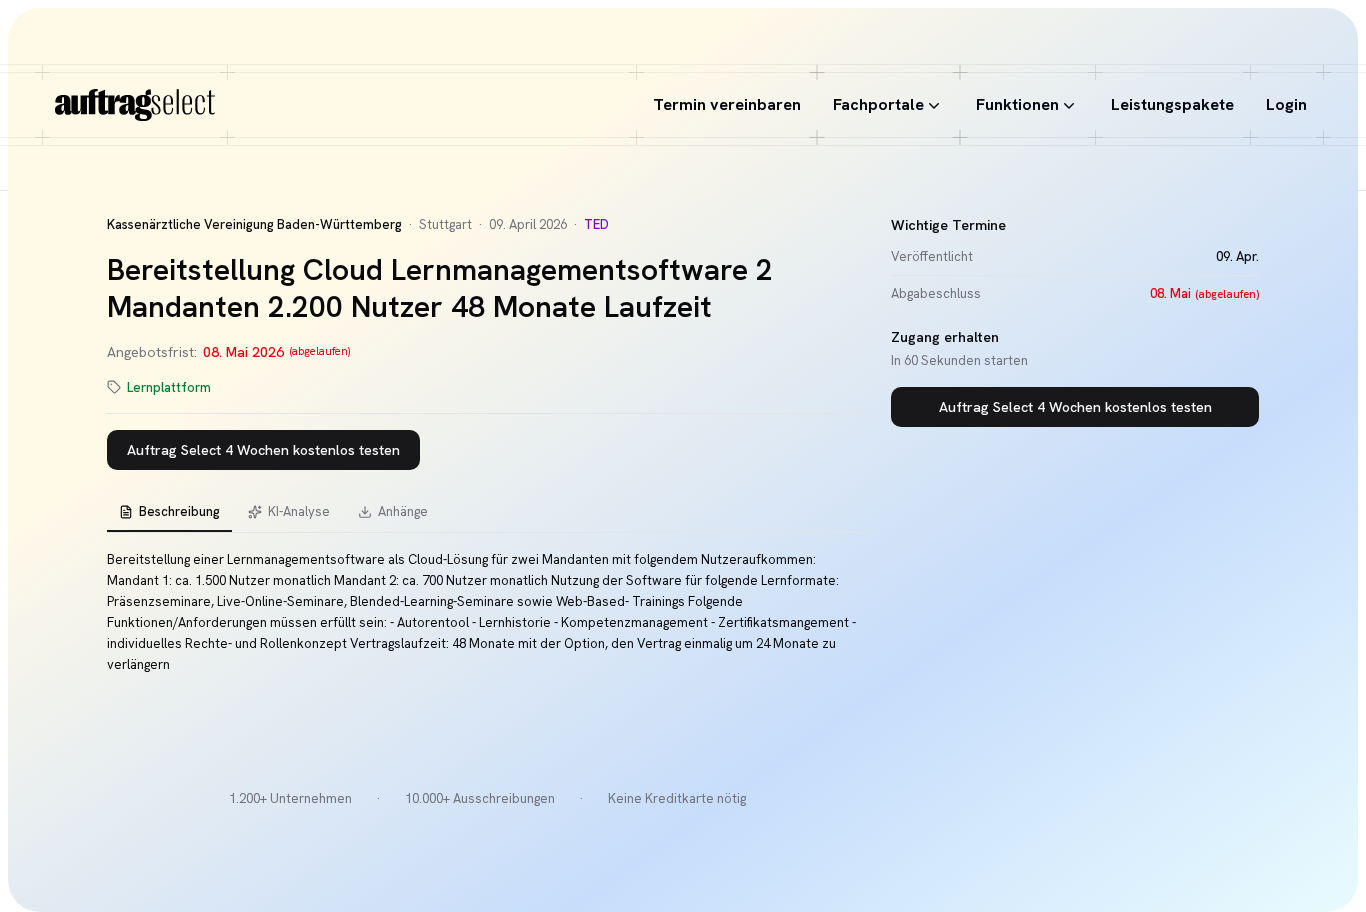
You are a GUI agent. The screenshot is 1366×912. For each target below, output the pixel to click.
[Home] (135, 105)
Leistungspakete (1172, 104)
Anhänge (403, 511)
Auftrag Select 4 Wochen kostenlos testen (263, 450)
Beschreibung (179, 511)
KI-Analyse (299, 511)
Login (1286, 104)
